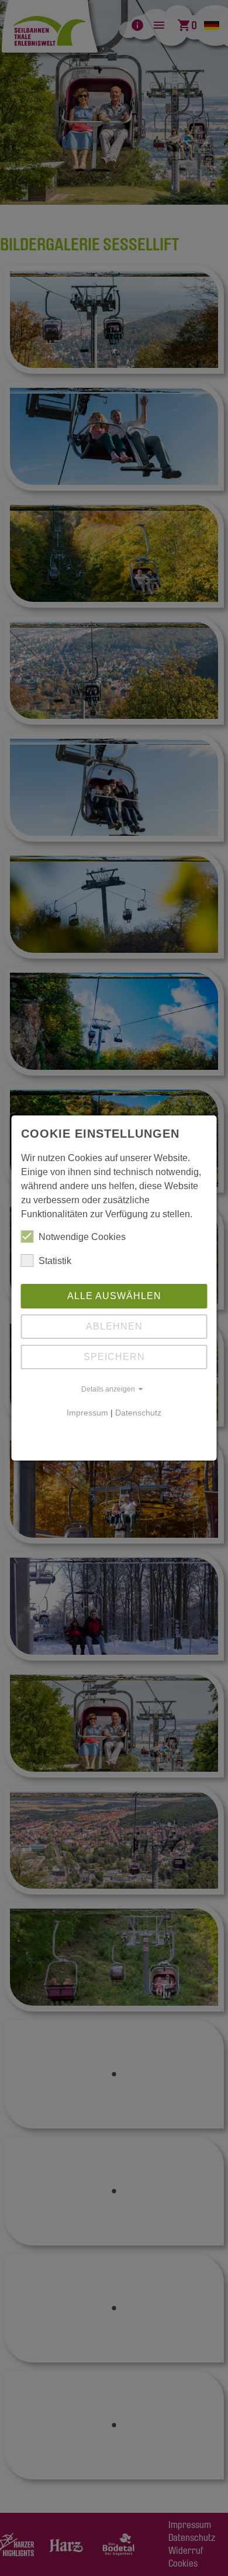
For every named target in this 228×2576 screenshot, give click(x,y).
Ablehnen (114, 1326)
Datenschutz (138, 1413)
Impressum (87, 1413)
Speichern (114, 1357)
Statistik (55, 1261)
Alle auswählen (114, 1296)
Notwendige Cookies (82, 1237)
